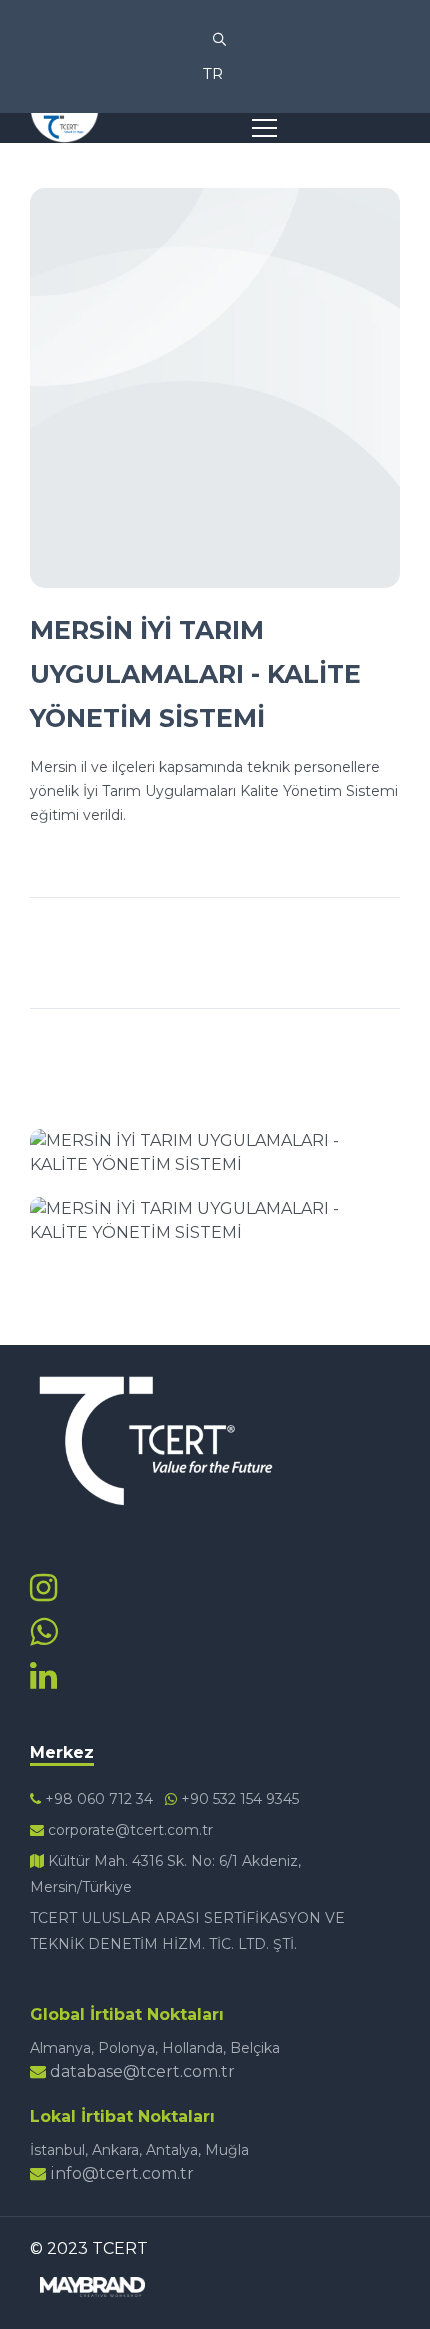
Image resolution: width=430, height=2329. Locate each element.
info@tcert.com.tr (120, 2173)
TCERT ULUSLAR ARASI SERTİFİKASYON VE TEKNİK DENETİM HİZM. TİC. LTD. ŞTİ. (187, 1931)
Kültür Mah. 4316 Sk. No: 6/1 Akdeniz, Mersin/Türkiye (165, 1874)
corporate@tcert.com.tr (128, 1830)
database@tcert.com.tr (140, 2071)
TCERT (120, 2248)
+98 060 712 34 (97, 1799)
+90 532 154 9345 (238, 1799)
